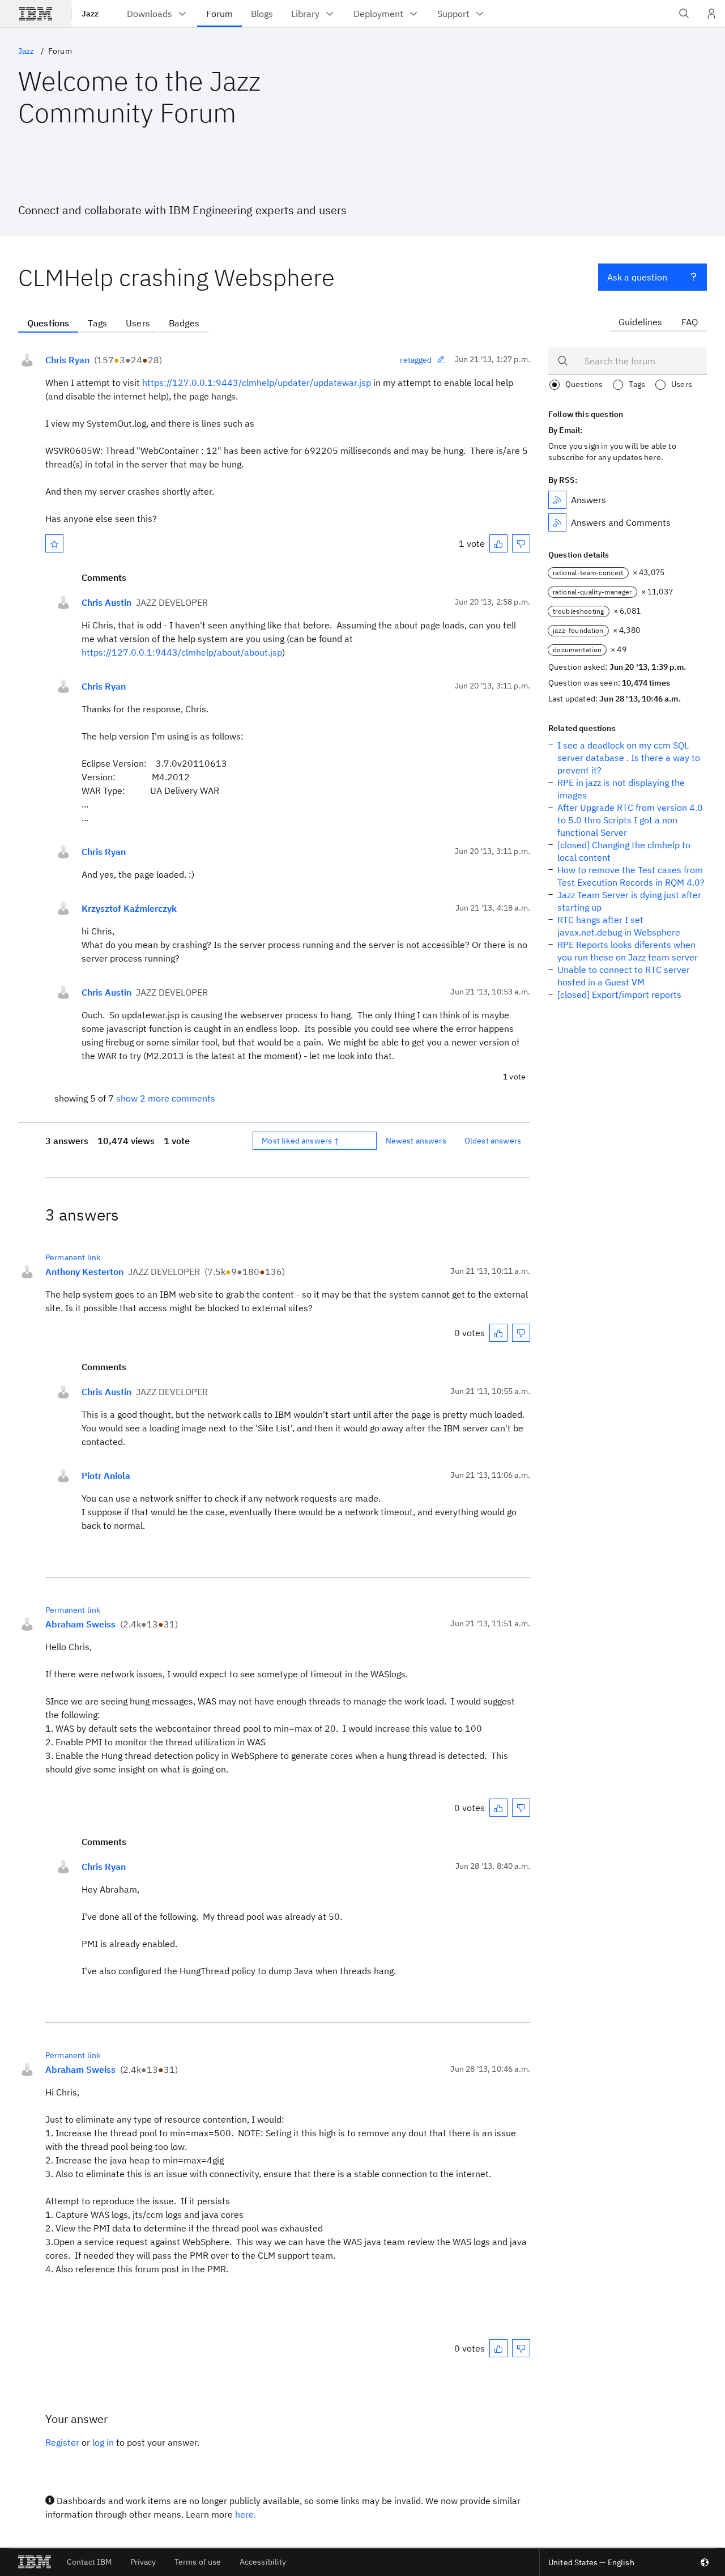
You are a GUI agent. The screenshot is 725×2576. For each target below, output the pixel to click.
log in (103, 2442)
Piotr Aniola (106, 1476)
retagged (416, 360)
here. (246, 2514)
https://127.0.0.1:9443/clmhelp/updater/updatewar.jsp (257, 382)
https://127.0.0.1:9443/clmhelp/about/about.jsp (182, 652)
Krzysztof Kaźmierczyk (129, 908)
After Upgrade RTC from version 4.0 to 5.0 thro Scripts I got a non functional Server (630, 820)
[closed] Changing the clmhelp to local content (624, 851)
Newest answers (416, 1141)
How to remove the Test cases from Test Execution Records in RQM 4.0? (631, 876)
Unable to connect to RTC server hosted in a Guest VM (624, 976)
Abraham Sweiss (80, 1624)
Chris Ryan (67, 360)
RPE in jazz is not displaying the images (621, 789)
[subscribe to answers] (557, 500)
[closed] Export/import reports (619, 994)
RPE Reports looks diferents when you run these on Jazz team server (628, 951)
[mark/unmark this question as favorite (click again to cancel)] (54, 543)
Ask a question (637, 277)
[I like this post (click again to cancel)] (498, 543)
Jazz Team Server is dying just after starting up (629, 901)
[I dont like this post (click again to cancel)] (521, 543)
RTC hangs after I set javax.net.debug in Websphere (619, 926)
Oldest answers (493, 1141)
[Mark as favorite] (54, 543)
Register (62, 2442)
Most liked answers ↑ (301, 1141)
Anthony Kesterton (84, 1272)
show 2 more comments (166, 1098)
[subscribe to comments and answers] (557, 522)
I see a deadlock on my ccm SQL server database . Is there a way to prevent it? (629, 758)
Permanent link (73, 1257)
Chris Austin (106, 602)
